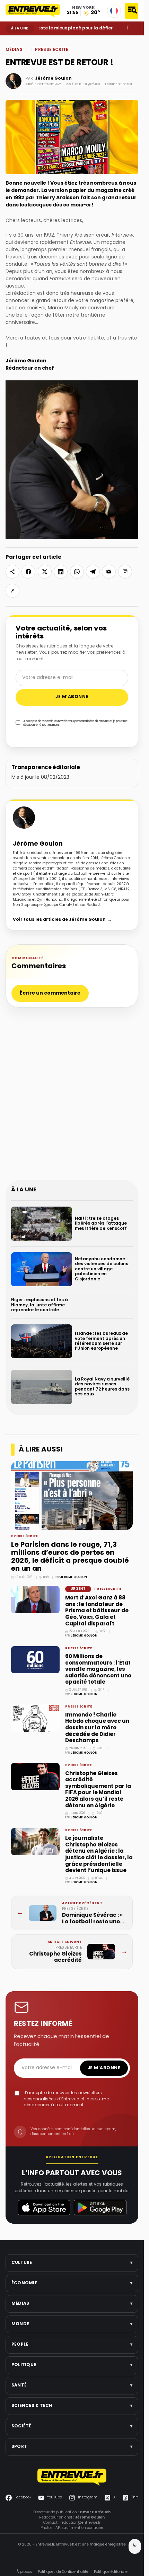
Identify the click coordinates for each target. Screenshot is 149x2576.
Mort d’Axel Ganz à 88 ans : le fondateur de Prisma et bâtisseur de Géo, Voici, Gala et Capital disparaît (97, 1611)
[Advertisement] (74, 1097)
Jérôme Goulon (53, 79)
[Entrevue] (33, 11)
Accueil (11, 41)
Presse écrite (52, 50)
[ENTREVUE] (72, 2477)
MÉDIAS (23, 41)
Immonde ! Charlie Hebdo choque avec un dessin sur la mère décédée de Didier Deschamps (97, 1728)
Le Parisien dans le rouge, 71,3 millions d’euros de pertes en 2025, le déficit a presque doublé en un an (70, 1557)
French (114, 11)
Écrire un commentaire (50, 993)
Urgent (78, 1589)
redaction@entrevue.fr (80, 2523)
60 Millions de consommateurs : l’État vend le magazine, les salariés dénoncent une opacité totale (98, 1669)
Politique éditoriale (111, 2572)
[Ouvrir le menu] (132, 11)
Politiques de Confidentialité (63, 2572)
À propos (24, 2572)
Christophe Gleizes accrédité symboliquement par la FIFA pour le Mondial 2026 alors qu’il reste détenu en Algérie (98, 1790)
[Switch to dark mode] (135, 2546)
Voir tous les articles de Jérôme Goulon (62, 920)
